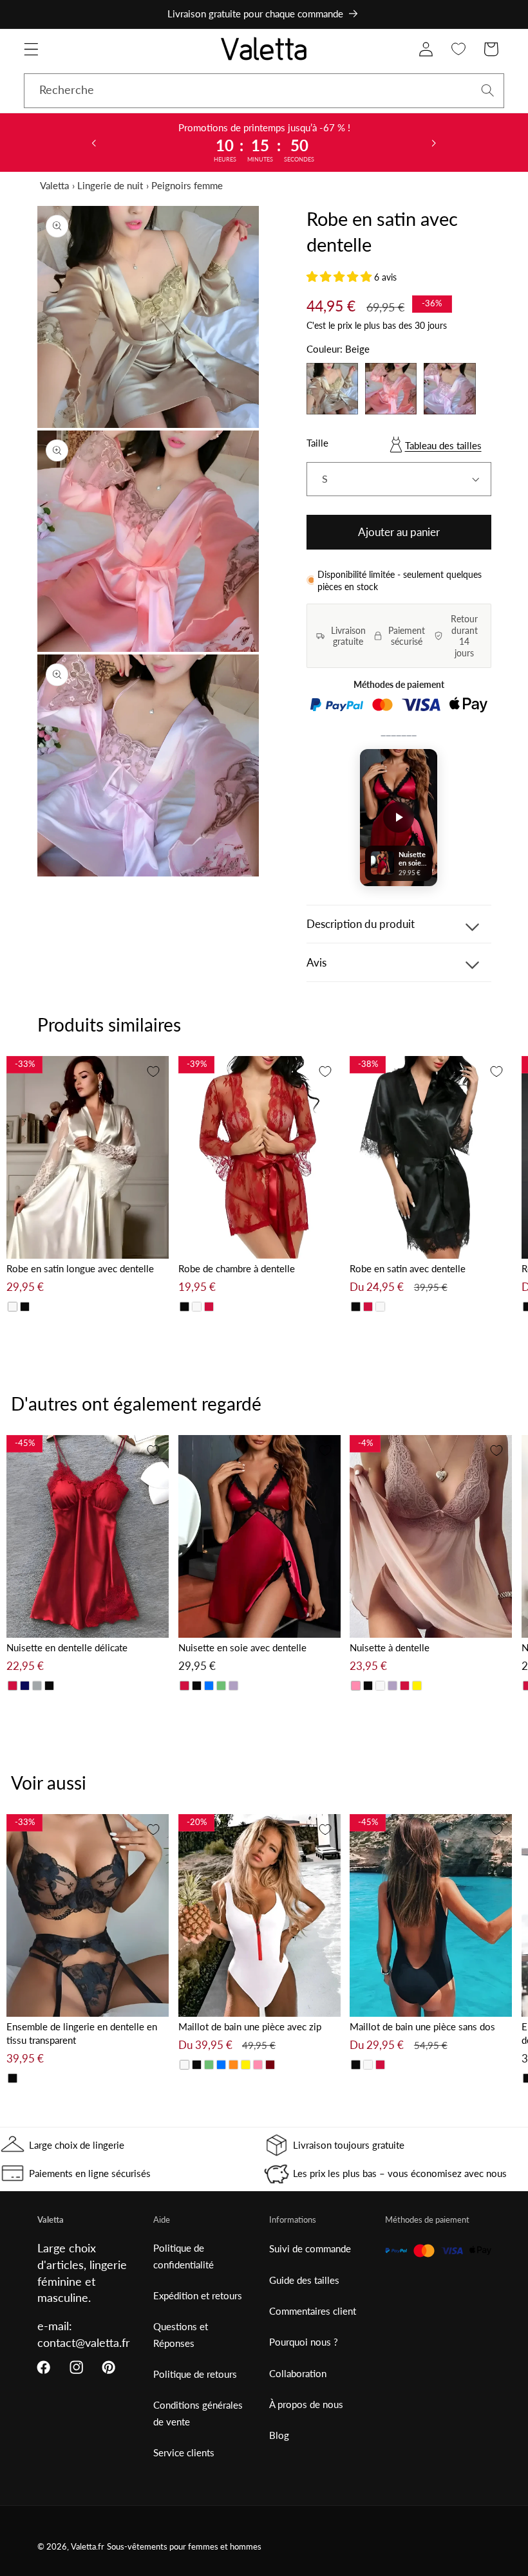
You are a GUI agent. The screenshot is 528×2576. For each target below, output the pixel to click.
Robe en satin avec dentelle (408, 1268)
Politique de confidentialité (184, 2256)
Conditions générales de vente (198, 2413)
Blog (279, 2435)
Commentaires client (313, 2311)
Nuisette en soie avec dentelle (242, 1647)
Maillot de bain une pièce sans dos (422, 2026)
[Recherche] (488, 90)
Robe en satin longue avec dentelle (80, 1268)
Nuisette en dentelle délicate (67, 1647)
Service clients (184, 2452)
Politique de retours (195, 2374)
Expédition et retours (198, 2295)
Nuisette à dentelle (390, 1647)
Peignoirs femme (187, 185)
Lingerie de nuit (110, 185)
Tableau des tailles (443, 445)
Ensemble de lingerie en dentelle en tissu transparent (82, 2033)
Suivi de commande (310, 2248)
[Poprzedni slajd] (94, 142)
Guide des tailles (304, 2280)
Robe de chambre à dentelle (237, 1268)
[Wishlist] (459, 49)
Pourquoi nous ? (304, 2342)
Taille (317, 443)
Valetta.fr (88, 2547)
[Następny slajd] (434, 142)
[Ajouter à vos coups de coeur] (153, 1071)
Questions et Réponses (181, 2334)
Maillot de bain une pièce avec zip (250, 2026)
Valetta (54, 185)
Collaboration (298, 2373)
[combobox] (264, 91)
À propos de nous (306, 2404)
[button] (31, 49)
